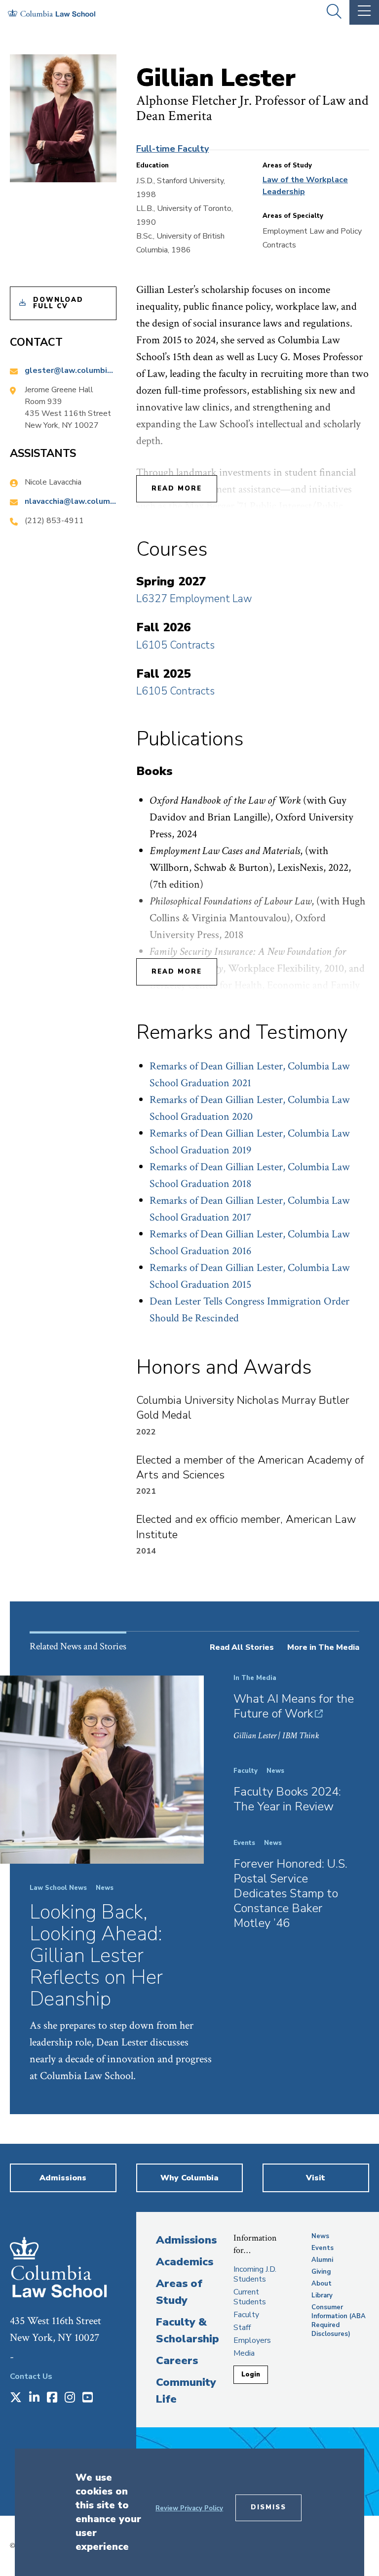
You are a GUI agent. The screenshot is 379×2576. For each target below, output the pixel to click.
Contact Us (31, 2376)
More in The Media (323, 1647)
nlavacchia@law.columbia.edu (71, 501)
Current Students (250, 2297)
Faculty (246, 2315)
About (322, 2284)
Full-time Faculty (172, 149)
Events (322, 2248)
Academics (185, 2262)
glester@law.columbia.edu (71, 370)
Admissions (186, 2240)
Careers (177, 2361)
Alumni (322, 2260)
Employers (252, 2340)
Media (244, 2353)
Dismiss (268, 2507)
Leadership (284, 192)
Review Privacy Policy (189, 2508)
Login (251, 2374)
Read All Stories (242, 1647)
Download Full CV (58, 303)
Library (322, 2295)
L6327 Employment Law (194, 599)
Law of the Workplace (305, 180)
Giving (321, 2272)
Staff (242, 2328)
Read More (177, 489)
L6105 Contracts (175, 645)
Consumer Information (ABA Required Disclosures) (339, 2321)
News (320, 2236)
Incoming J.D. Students (255, 2274)
